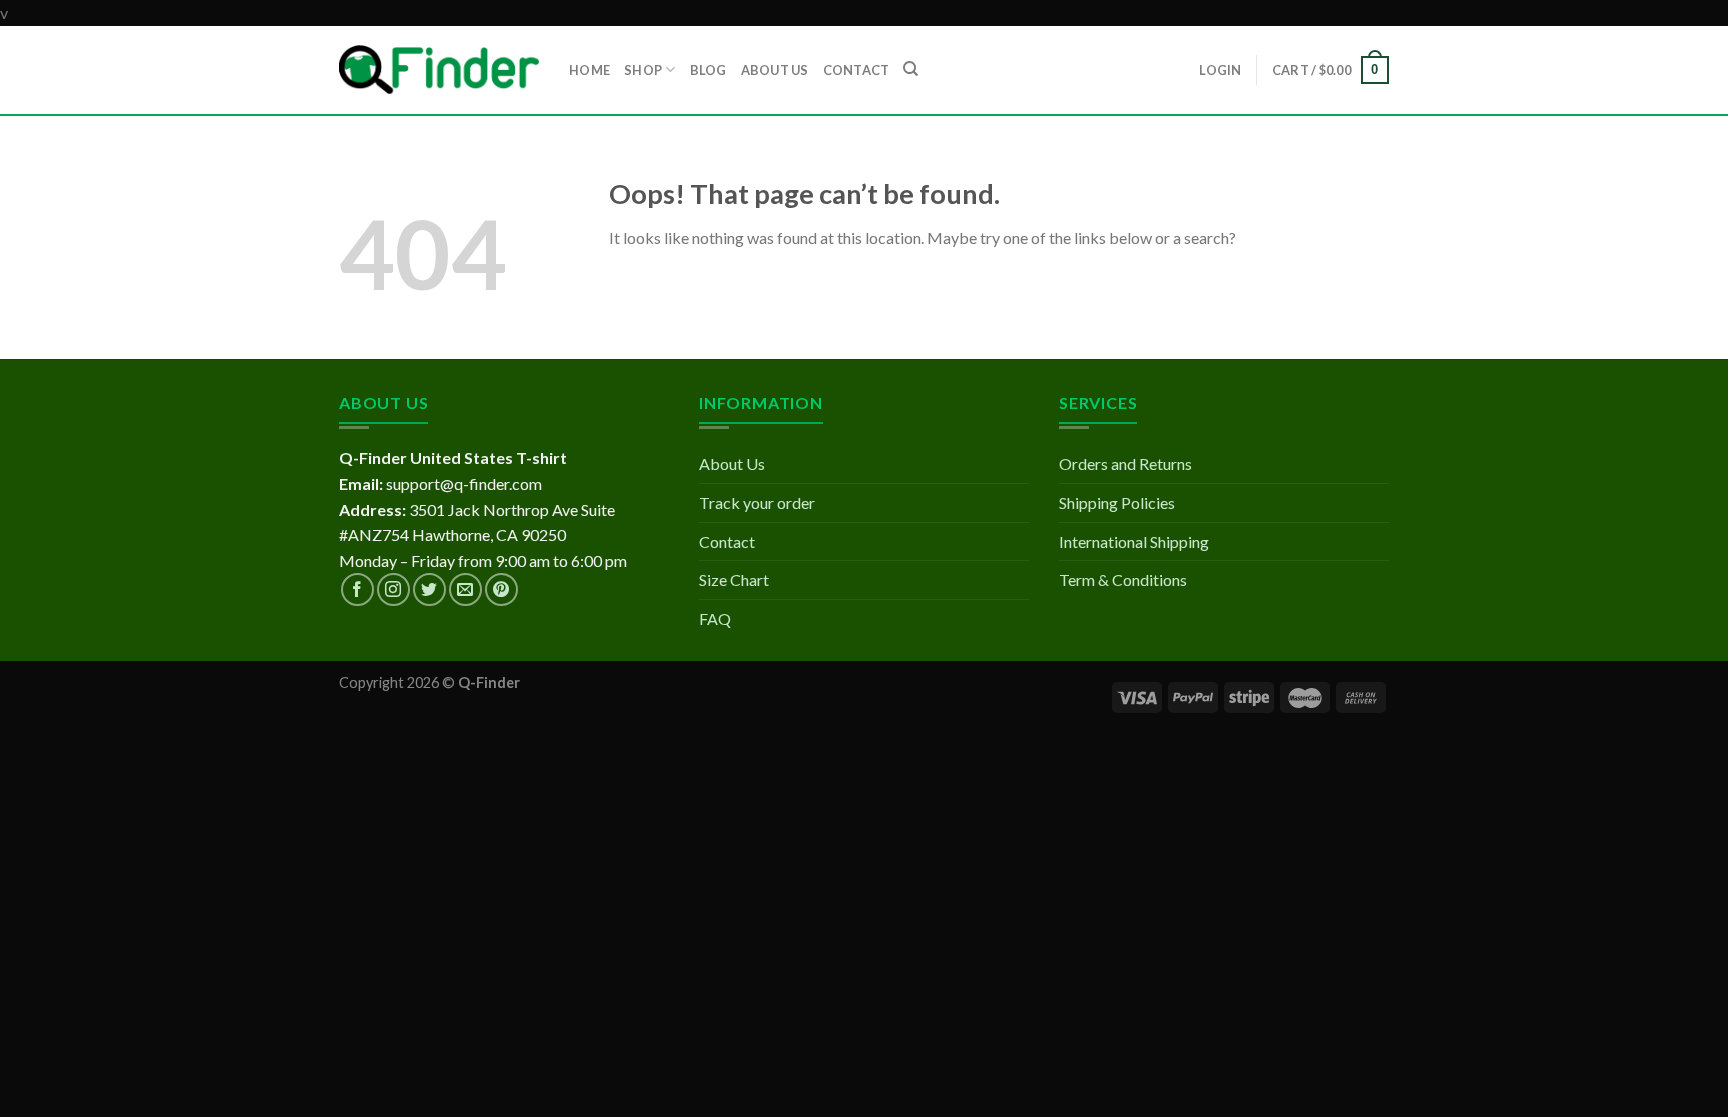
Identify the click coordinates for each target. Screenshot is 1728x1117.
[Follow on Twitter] (429, 589)
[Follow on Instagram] (393, 589)
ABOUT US (775, 70)
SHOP (643, 70)
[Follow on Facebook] (357, 589)
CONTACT (856, 70)
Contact (727, 541)
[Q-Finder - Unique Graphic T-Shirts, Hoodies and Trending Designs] (439, 69)
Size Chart (734, 579)
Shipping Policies (1117, 502)
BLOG (708, 70)
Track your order (757, 502)
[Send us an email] (465, 589)
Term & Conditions (1123, 579)
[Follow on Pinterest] (501, 589)
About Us (732, 463)
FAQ (715, 618)
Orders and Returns (1125, 463)
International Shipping (1134, 541)
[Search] (910, 69)
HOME (589, 70)
